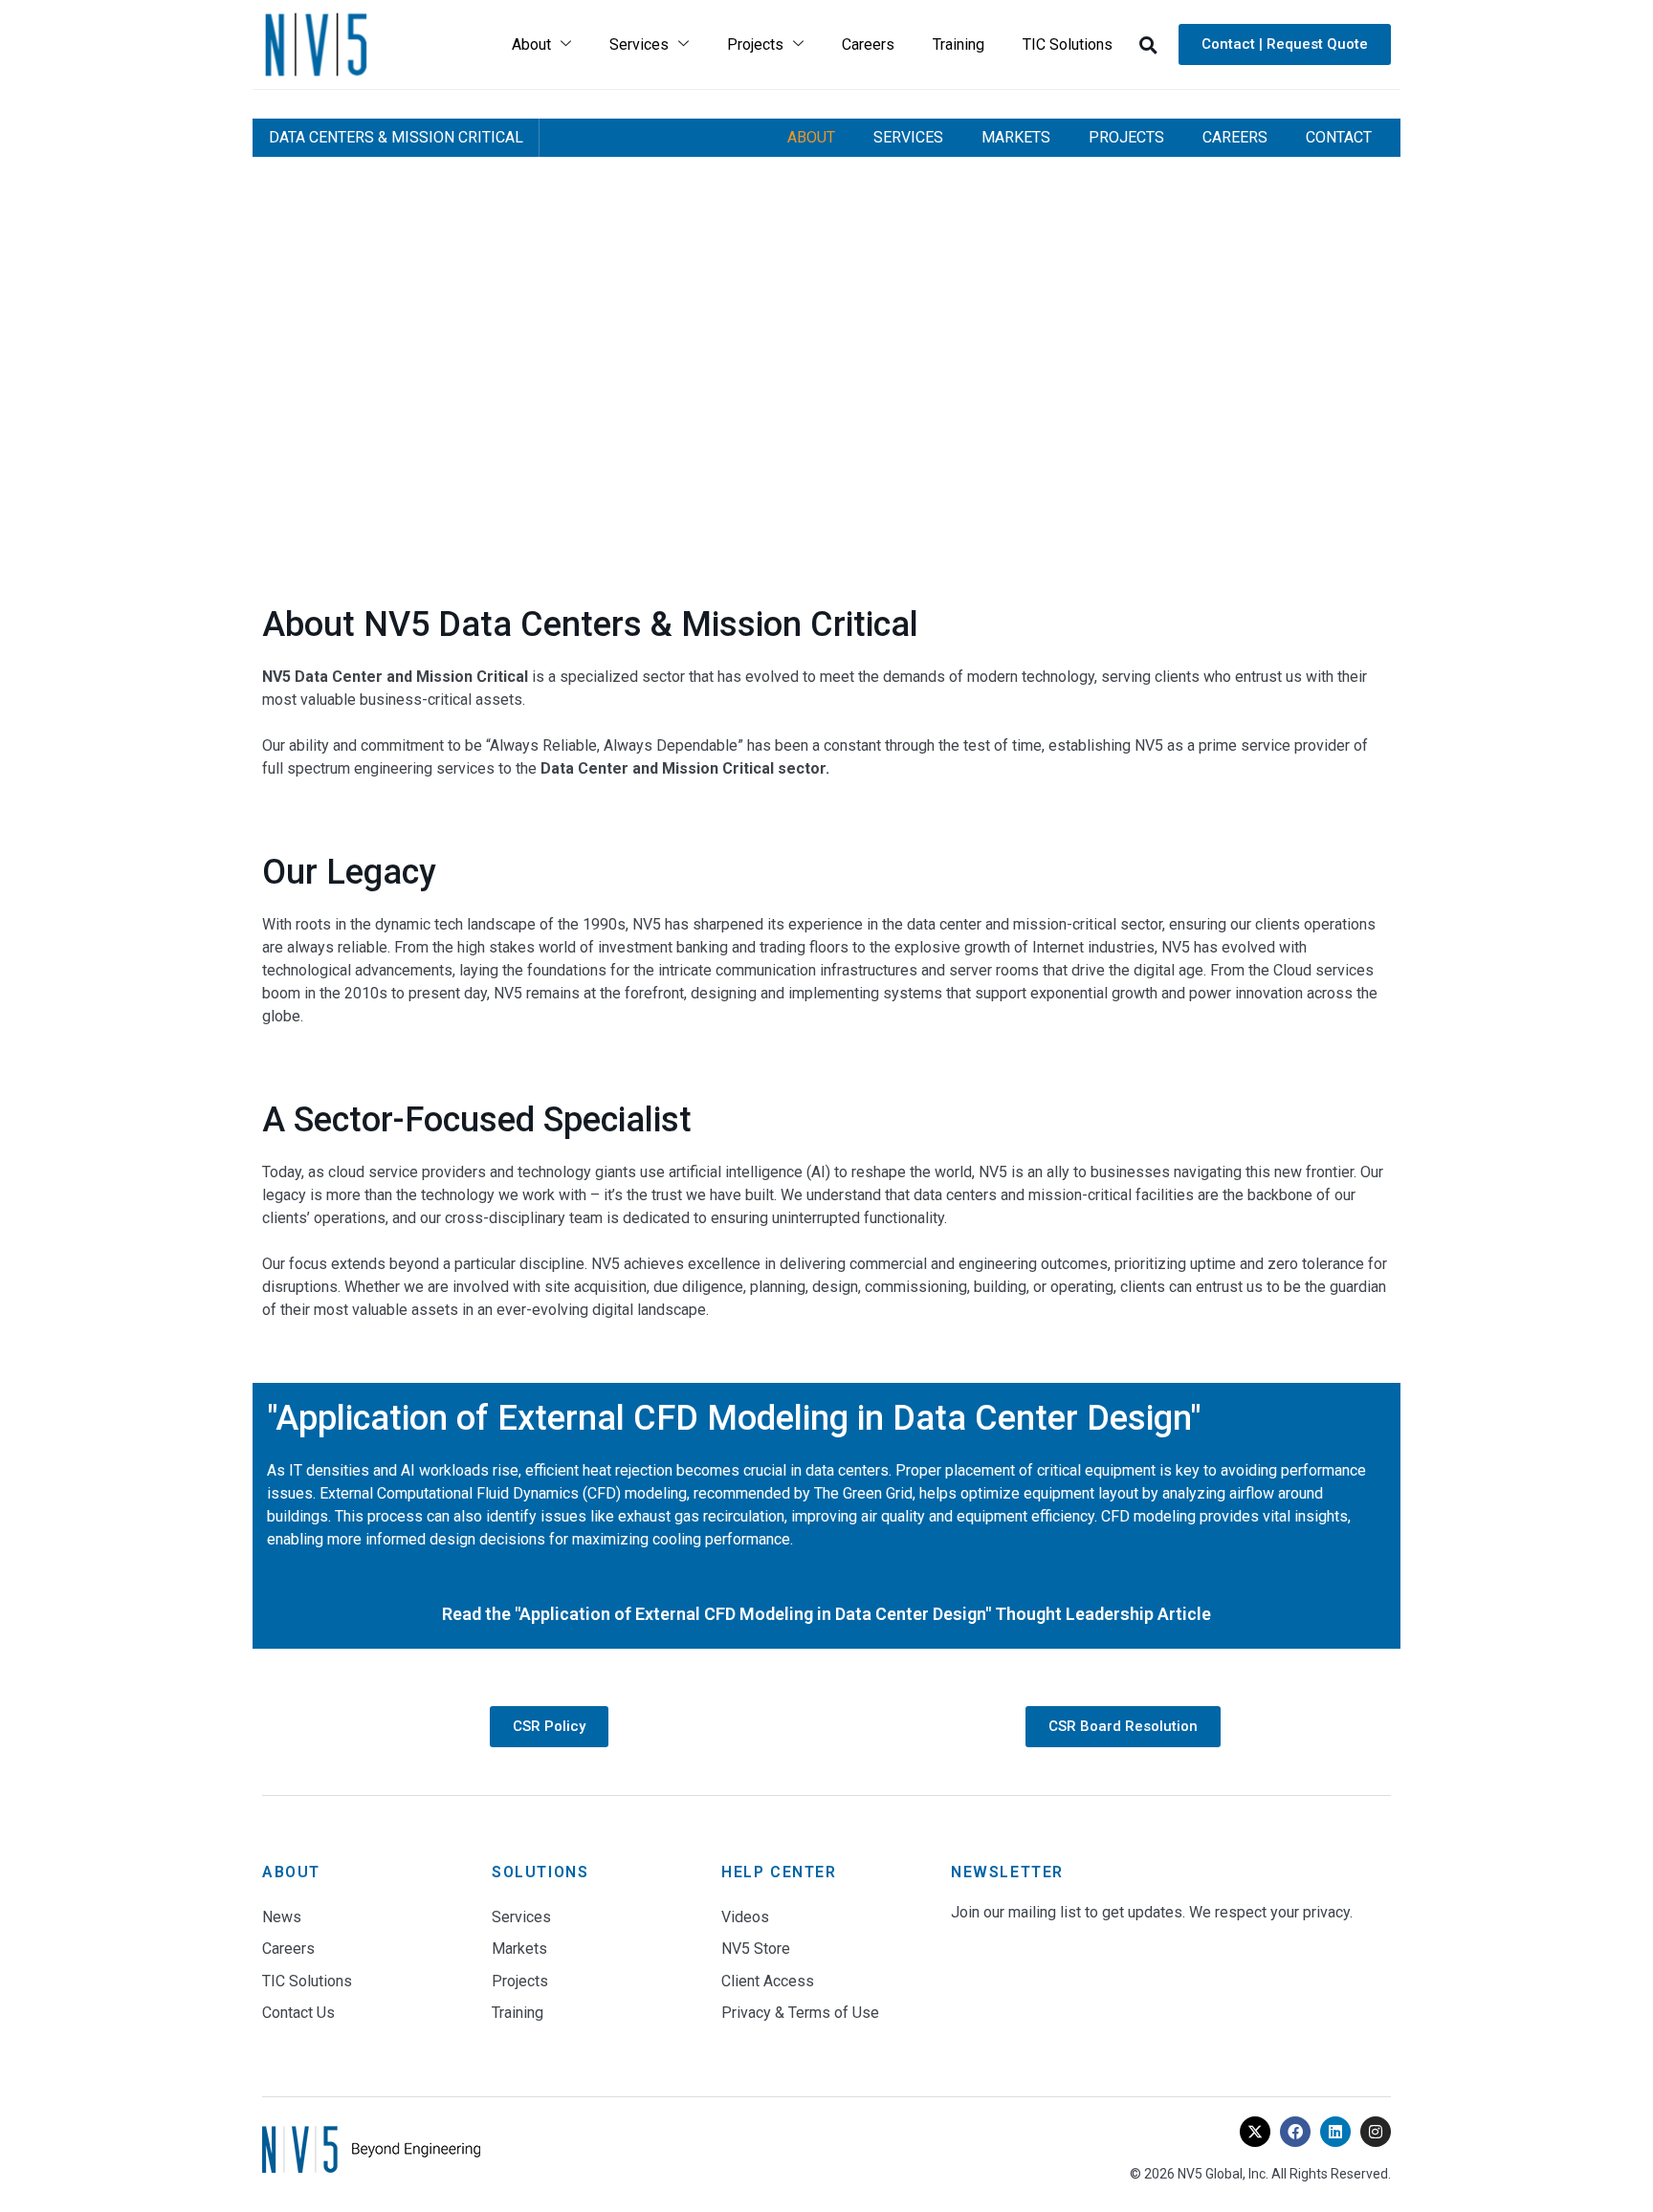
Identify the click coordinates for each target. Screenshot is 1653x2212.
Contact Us (298, 2013)
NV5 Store (756, 1949)
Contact (1339, 137)
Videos (745, 1917)
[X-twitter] (1255, 2132)
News (282, 1917)
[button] (1148, 45)
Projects (755, 44)
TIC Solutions (1068, 44)
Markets (1016, 137)
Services (639, 44)
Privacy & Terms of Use (800, 2013)
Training (959, 44)
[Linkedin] (1335, 2132)
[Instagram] (1376, 2132)
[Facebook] (1295, 2132)
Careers (868, 44)
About (531, 44)
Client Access (768, 1981)
